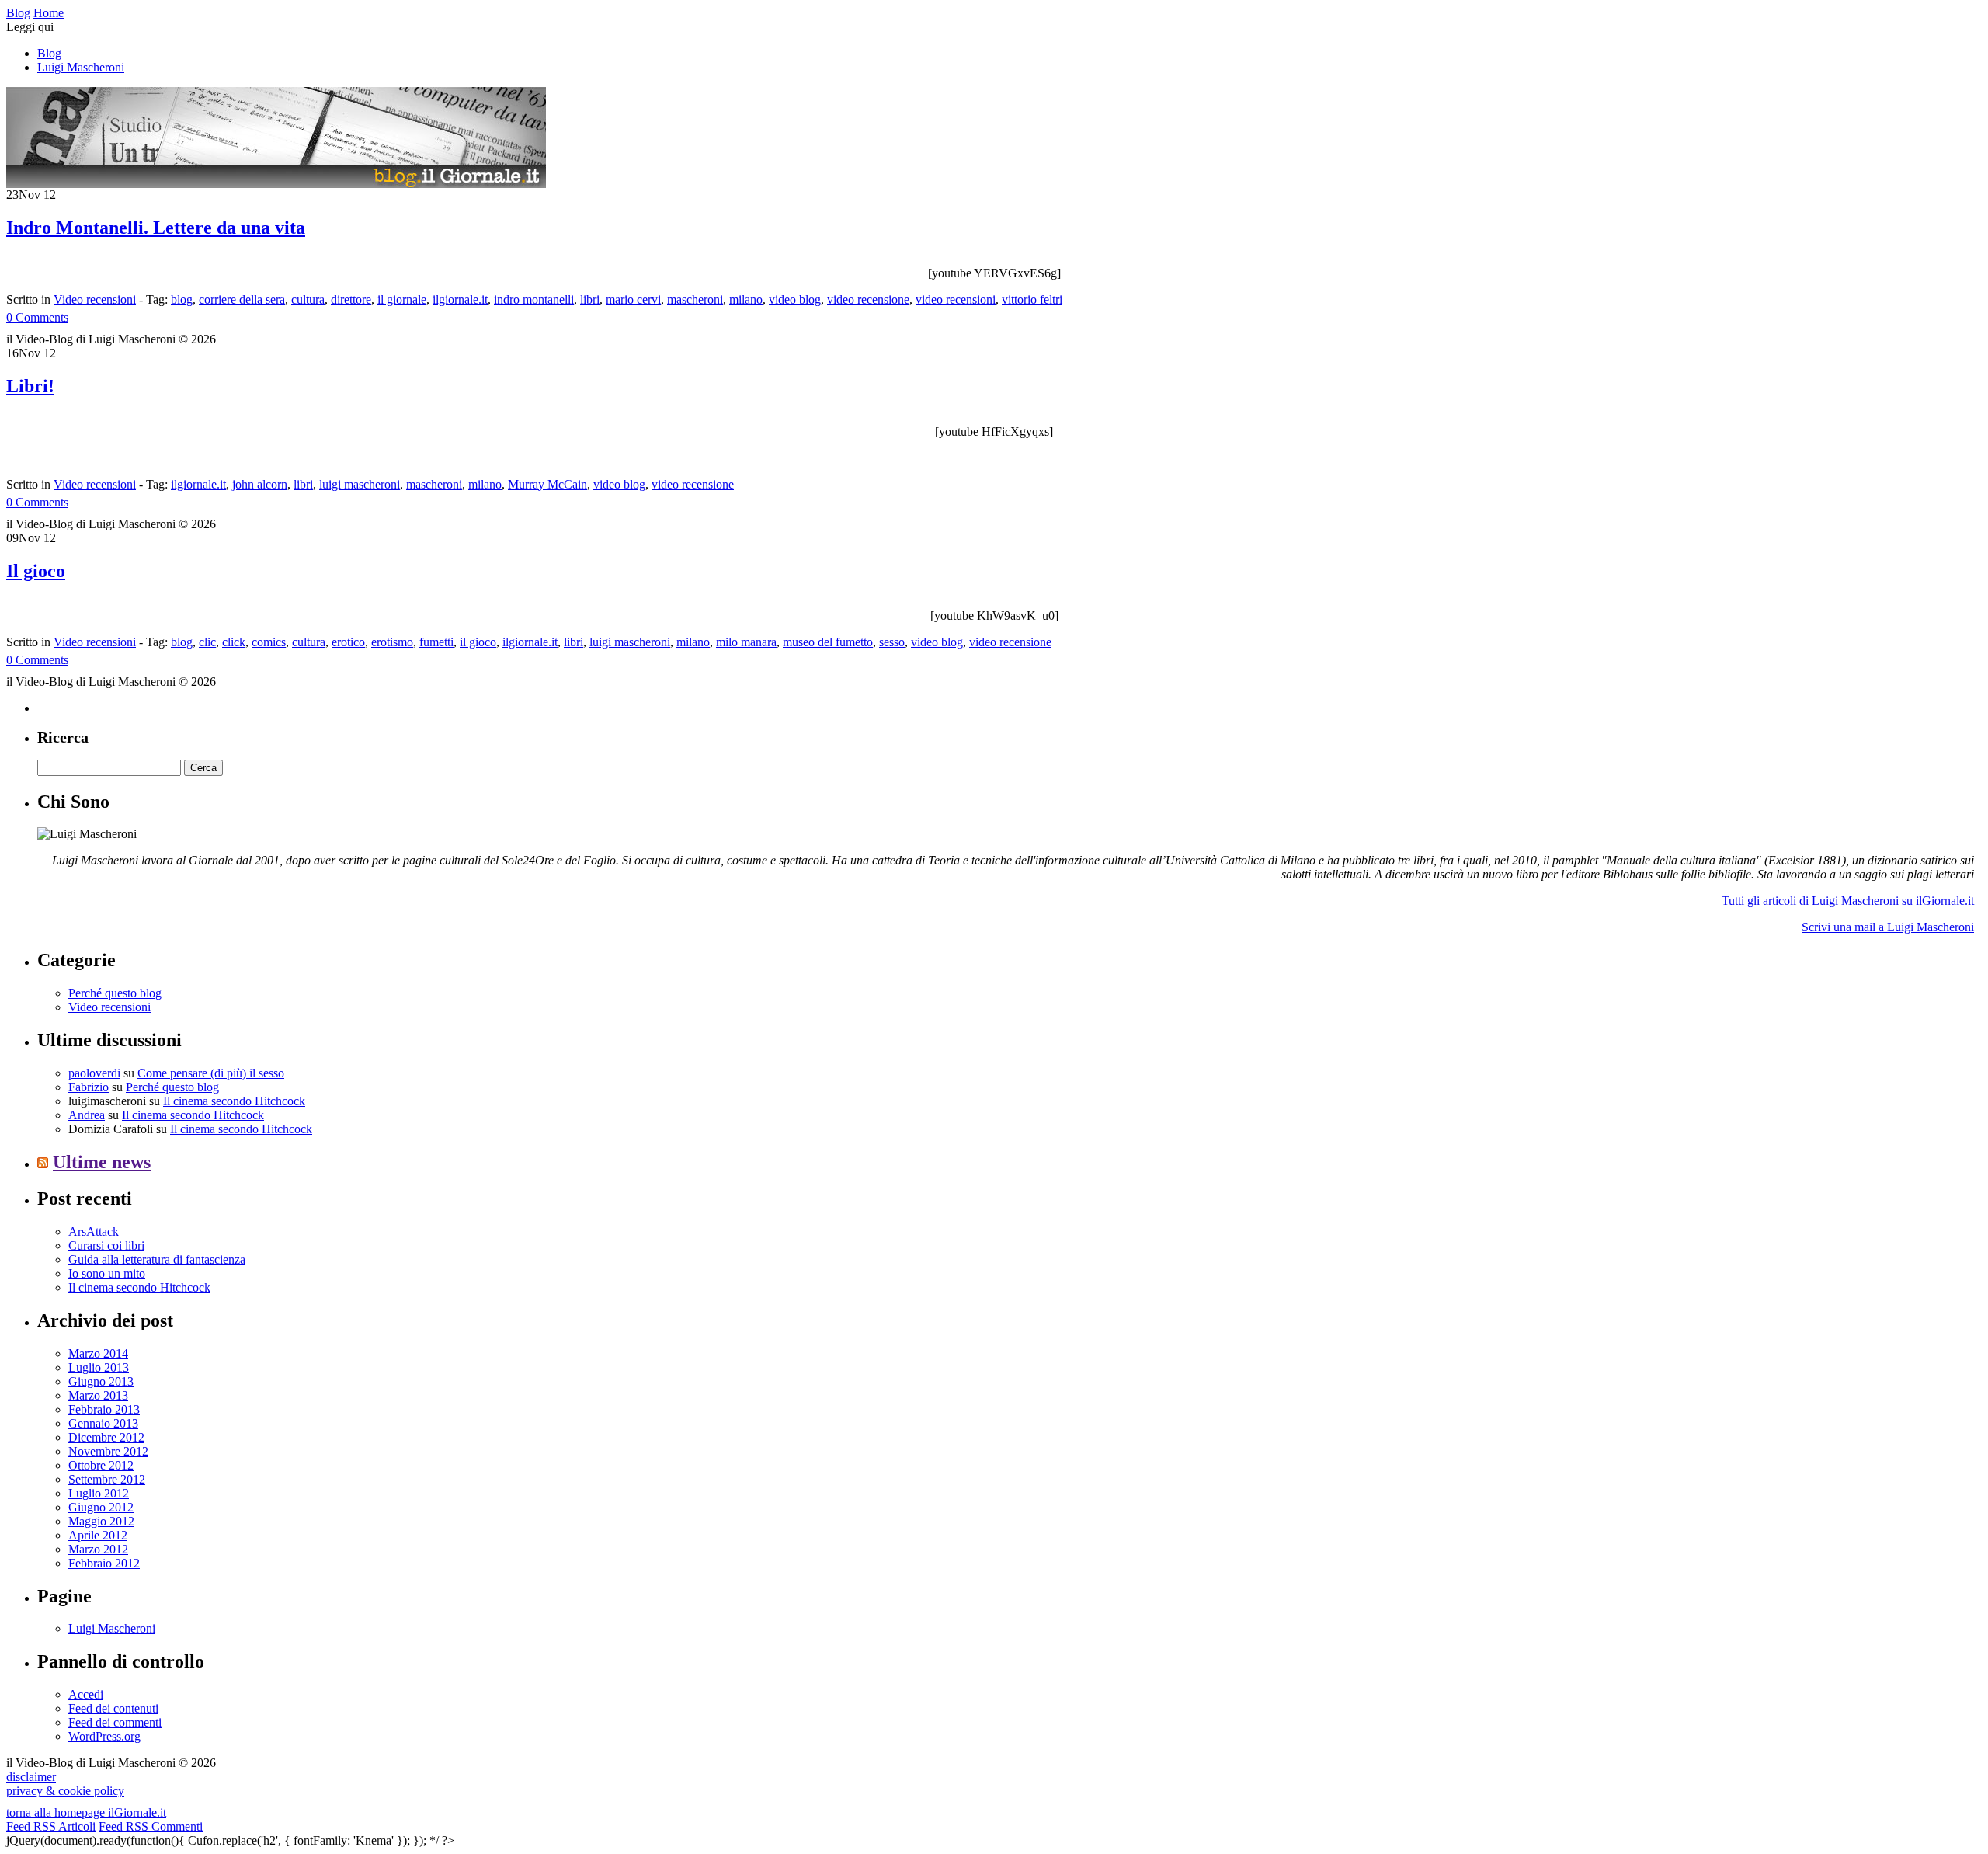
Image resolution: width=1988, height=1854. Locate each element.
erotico (348, 642)
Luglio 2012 (99, 1493)
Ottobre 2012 (101, 1465)
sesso (892, 642)
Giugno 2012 (101, 1507)
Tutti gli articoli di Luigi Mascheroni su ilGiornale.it (1848, 901)
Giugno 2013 (101, 1381)
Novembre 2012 (108, 1451)
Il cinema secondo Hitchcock (234, 1101)
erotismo (392, 642)
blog (182, 299)
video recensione (868, 299)
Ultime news (102, 1162)
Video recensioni (95, 299)
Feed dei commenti (115, 1722)
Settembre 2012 (107, 1479)
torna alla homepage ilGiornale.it (86, 1812)
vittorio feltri (1032, 299)
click (234, 642)
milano (746, 299)
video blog (795, 299)
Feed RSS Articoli (51, 1826)
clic (207, 642)
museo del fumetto (828, 642)
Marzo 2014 (98, 1353)
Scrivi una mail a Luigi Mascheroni (1888, 927)
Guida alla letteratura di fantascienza (157, 1259)
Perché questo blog (115, 993)
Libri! (30, 386)
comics (269, 642)
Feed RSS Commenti (151, 1826)
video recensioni (956, 299)
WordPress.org (104, 1736)
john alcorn (260, 484)
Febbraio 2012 (104, 1563)
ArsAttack (94, 1231)
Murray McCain (547, 484)
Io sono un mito (107, 1273)
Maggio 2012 (101, 1521)
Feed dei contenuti (113, 1708)
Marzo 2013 (98, 1395)
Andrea (87, 1115)
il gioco (478, 642)
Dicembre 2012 (106, 1437)
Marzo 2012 (98, 1549)
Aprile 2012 (98, 1535)
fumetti (436, 642)
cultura (308, 299)
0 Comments (37, 317)
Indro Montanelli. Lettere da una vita (156, 228)
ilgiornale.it (460, 299)
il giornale (402, 299)
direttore (351, 299)
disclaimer (31, 1777)
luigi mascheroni (360, 484)
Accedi (86, 1694)
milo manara (746, 642)
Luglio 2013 (99, 1367)
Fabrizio (89, 1087)
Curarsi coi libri (106, 1245)
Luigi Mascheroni (81, 67)
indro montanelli (534, 299)
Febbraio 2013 (104, 1409)
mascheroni (695, 299)
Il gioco (36, 571)
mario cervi (633, 299)
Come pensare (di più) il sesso (211, 1073)
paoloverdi (94, 1073)
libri (590, 299)
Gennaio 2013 (103, 1423)
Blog (49, 53)
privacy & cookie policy (65, 1791)
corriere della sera (242, 299)
